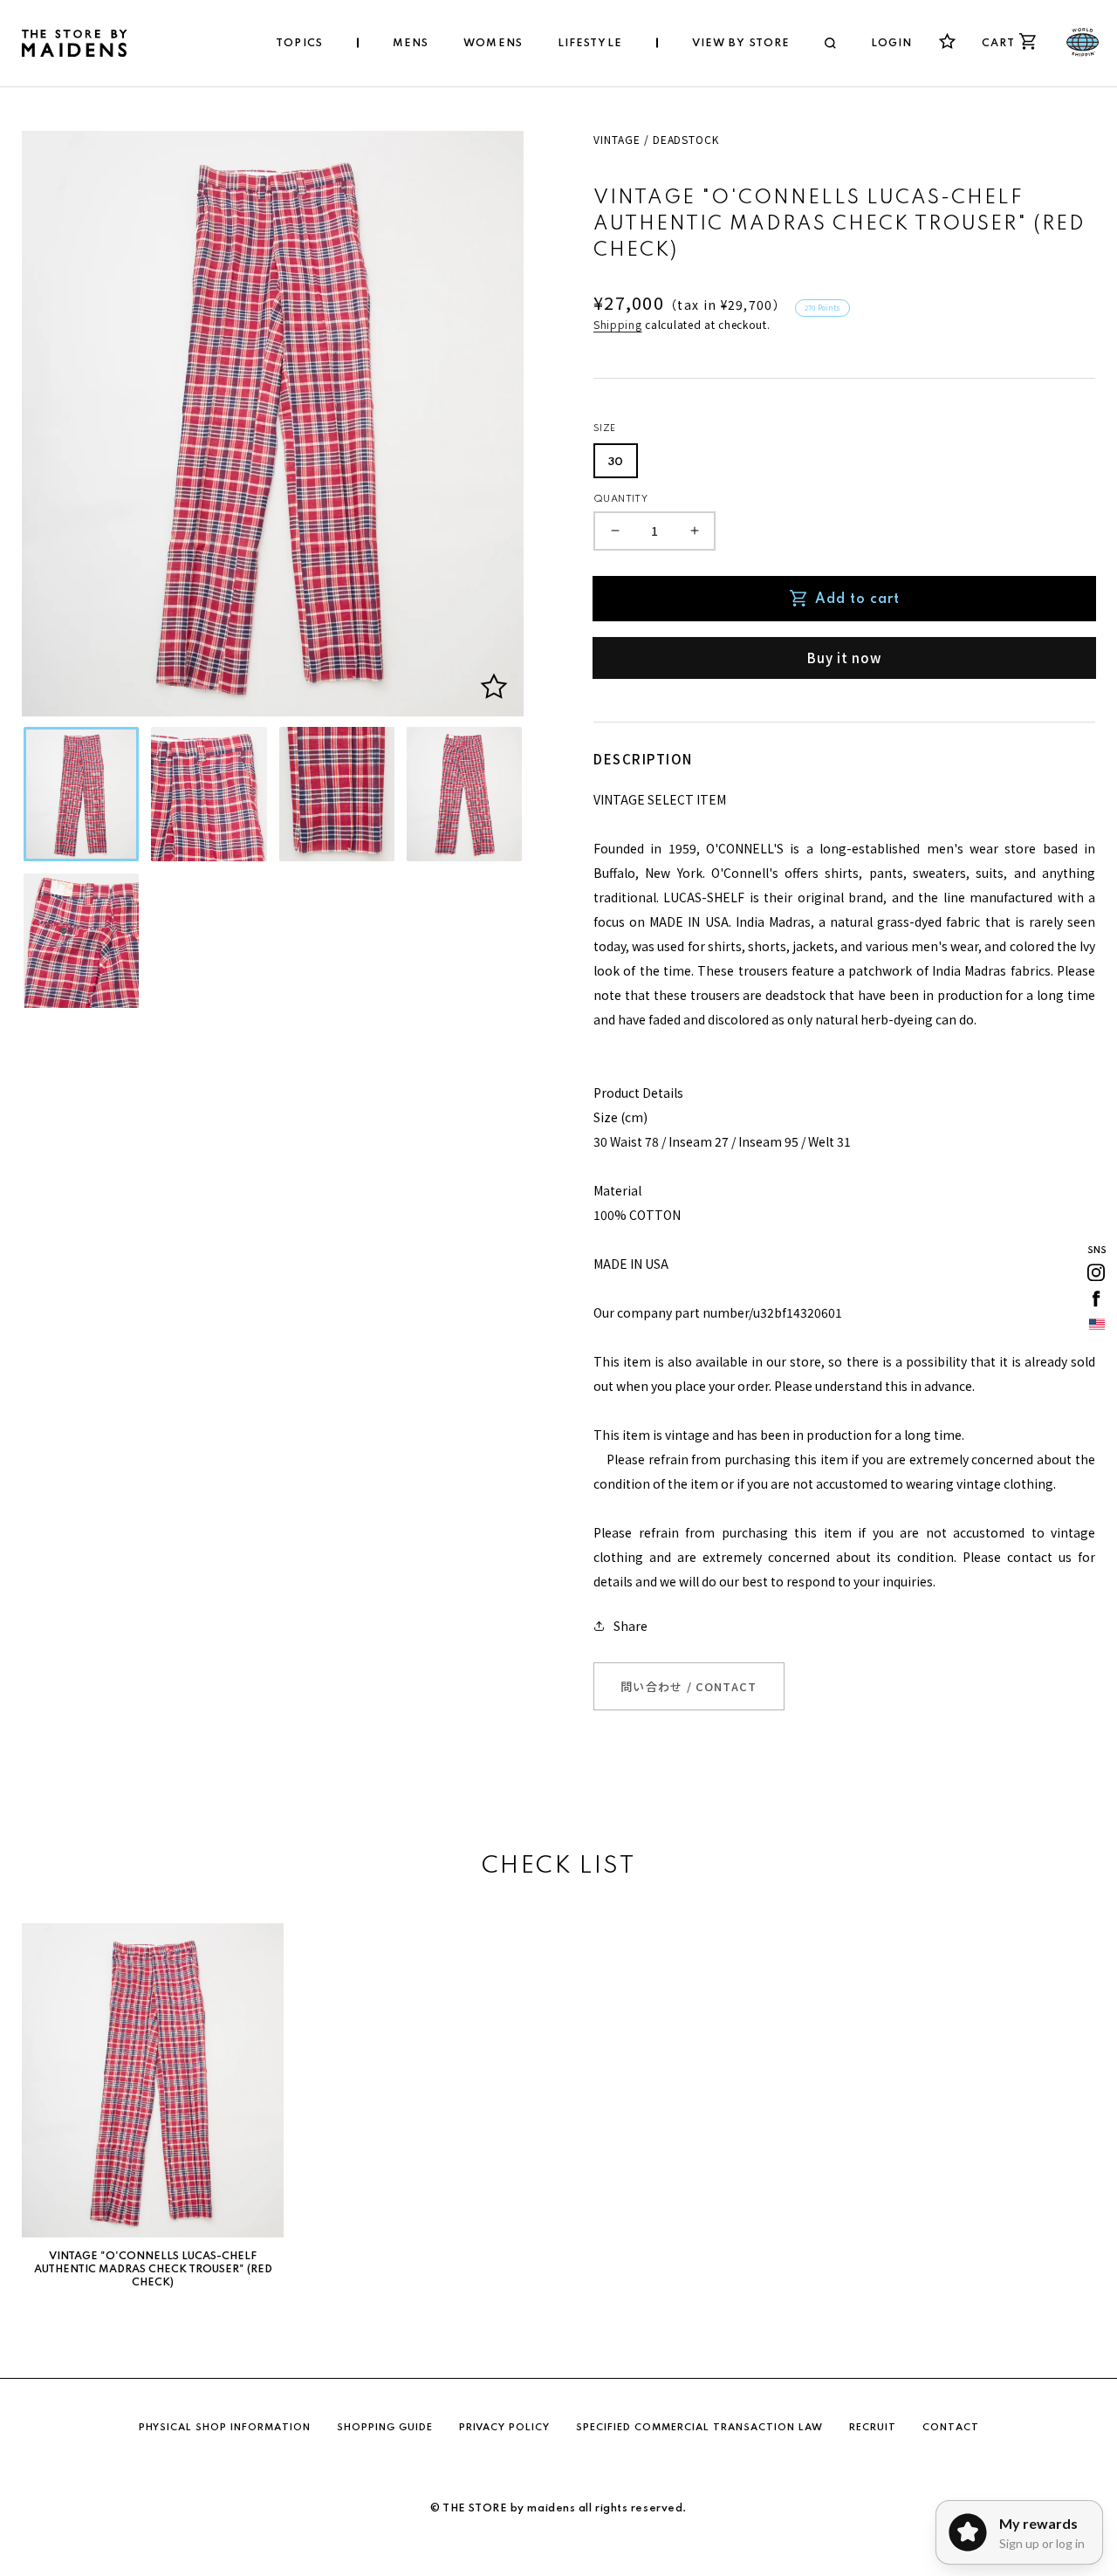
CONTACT (951, 2428)
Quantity (620, 499)
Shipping (618, 324)
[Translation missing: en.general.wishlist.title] (947, 41)
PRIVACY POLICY (504, 2428)
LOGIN (892, 44)
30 (616, 462)
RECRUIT (873, 2428)
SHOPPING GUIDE (385, 2428)
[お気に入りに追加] (494, 687)
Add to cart (857, 599)
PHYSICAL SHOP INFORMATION (225, 2428)
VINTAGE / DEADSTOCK (656, 139)
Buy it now (844, 658)
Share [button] (630, 1626)
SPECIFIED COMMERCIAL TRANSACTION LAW (699, 2428)
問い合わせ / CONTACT (689, 1686)
